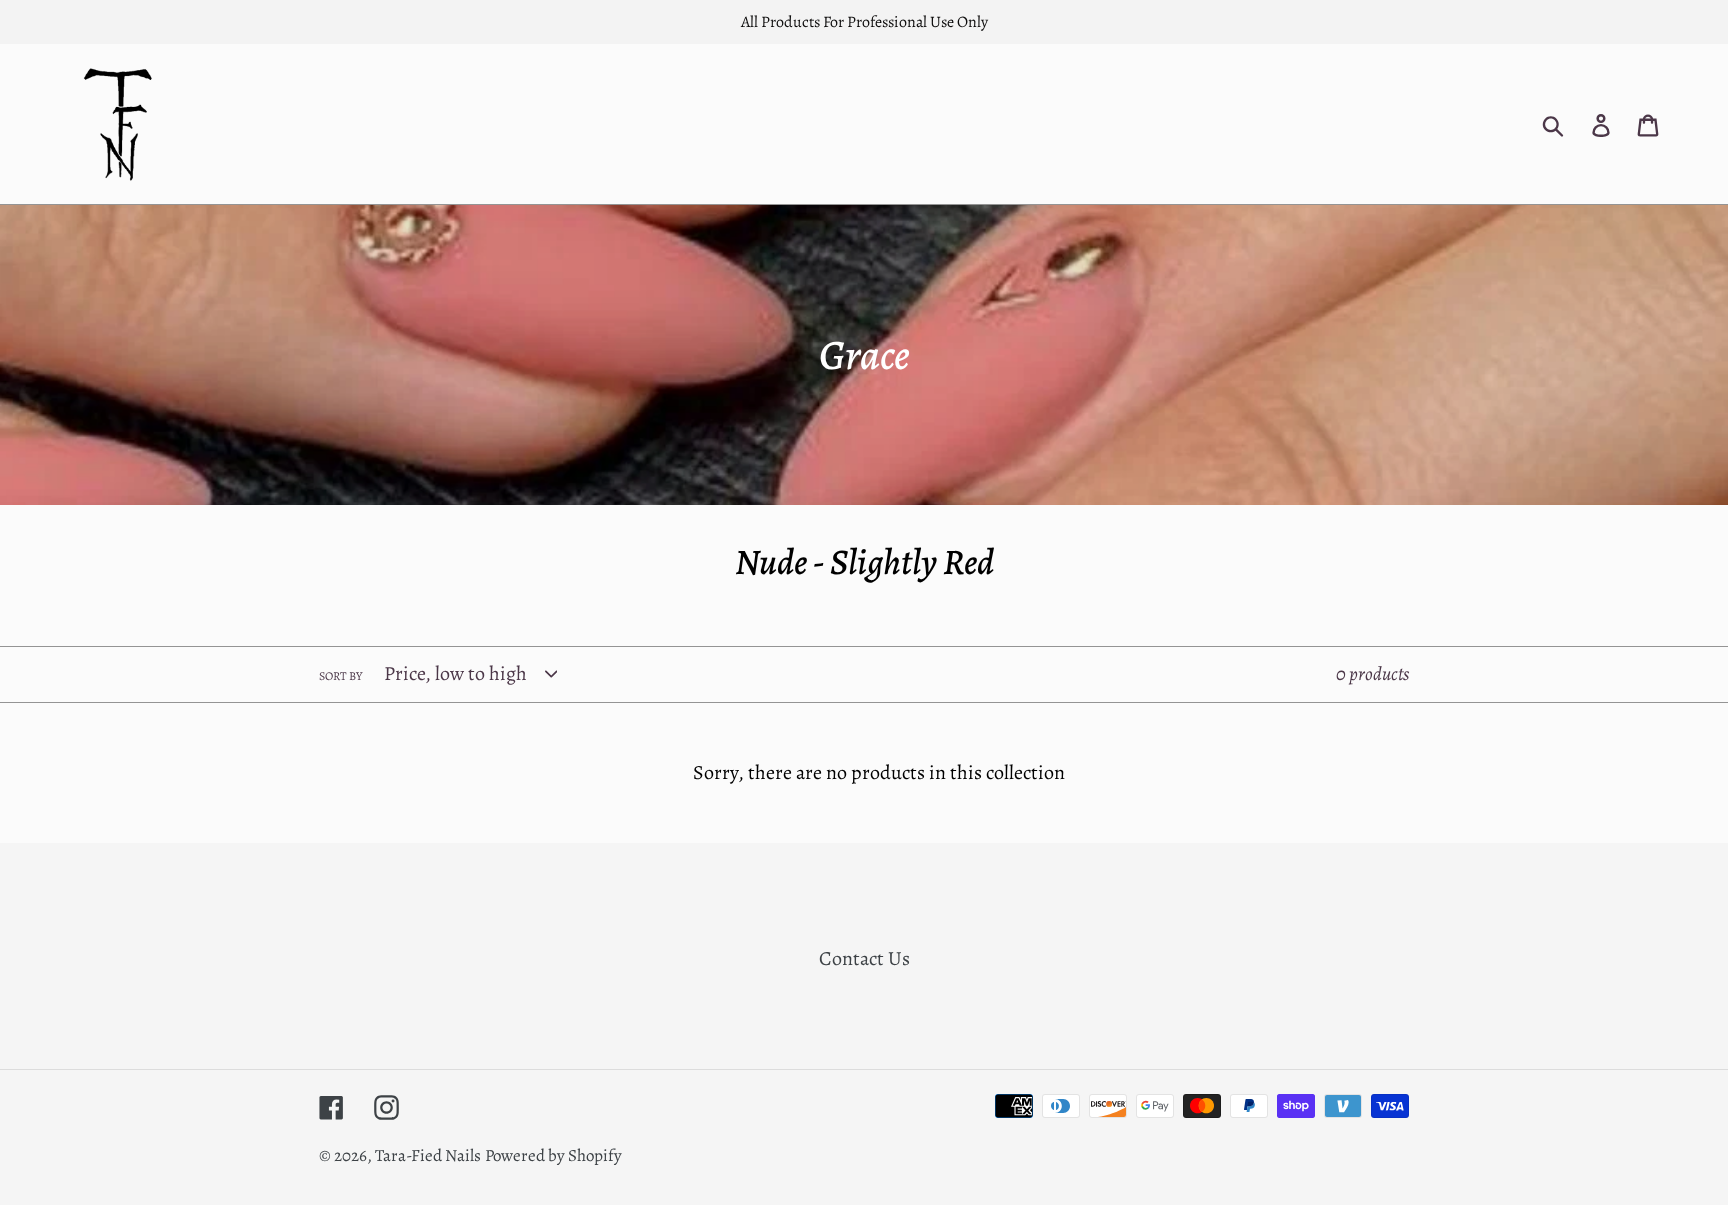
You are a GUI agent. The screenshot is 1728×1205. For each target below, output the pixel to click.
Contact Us (864, 958)
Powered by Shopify (553, 1155)
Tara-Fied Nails (428, 1155)
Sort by (340, 676)
